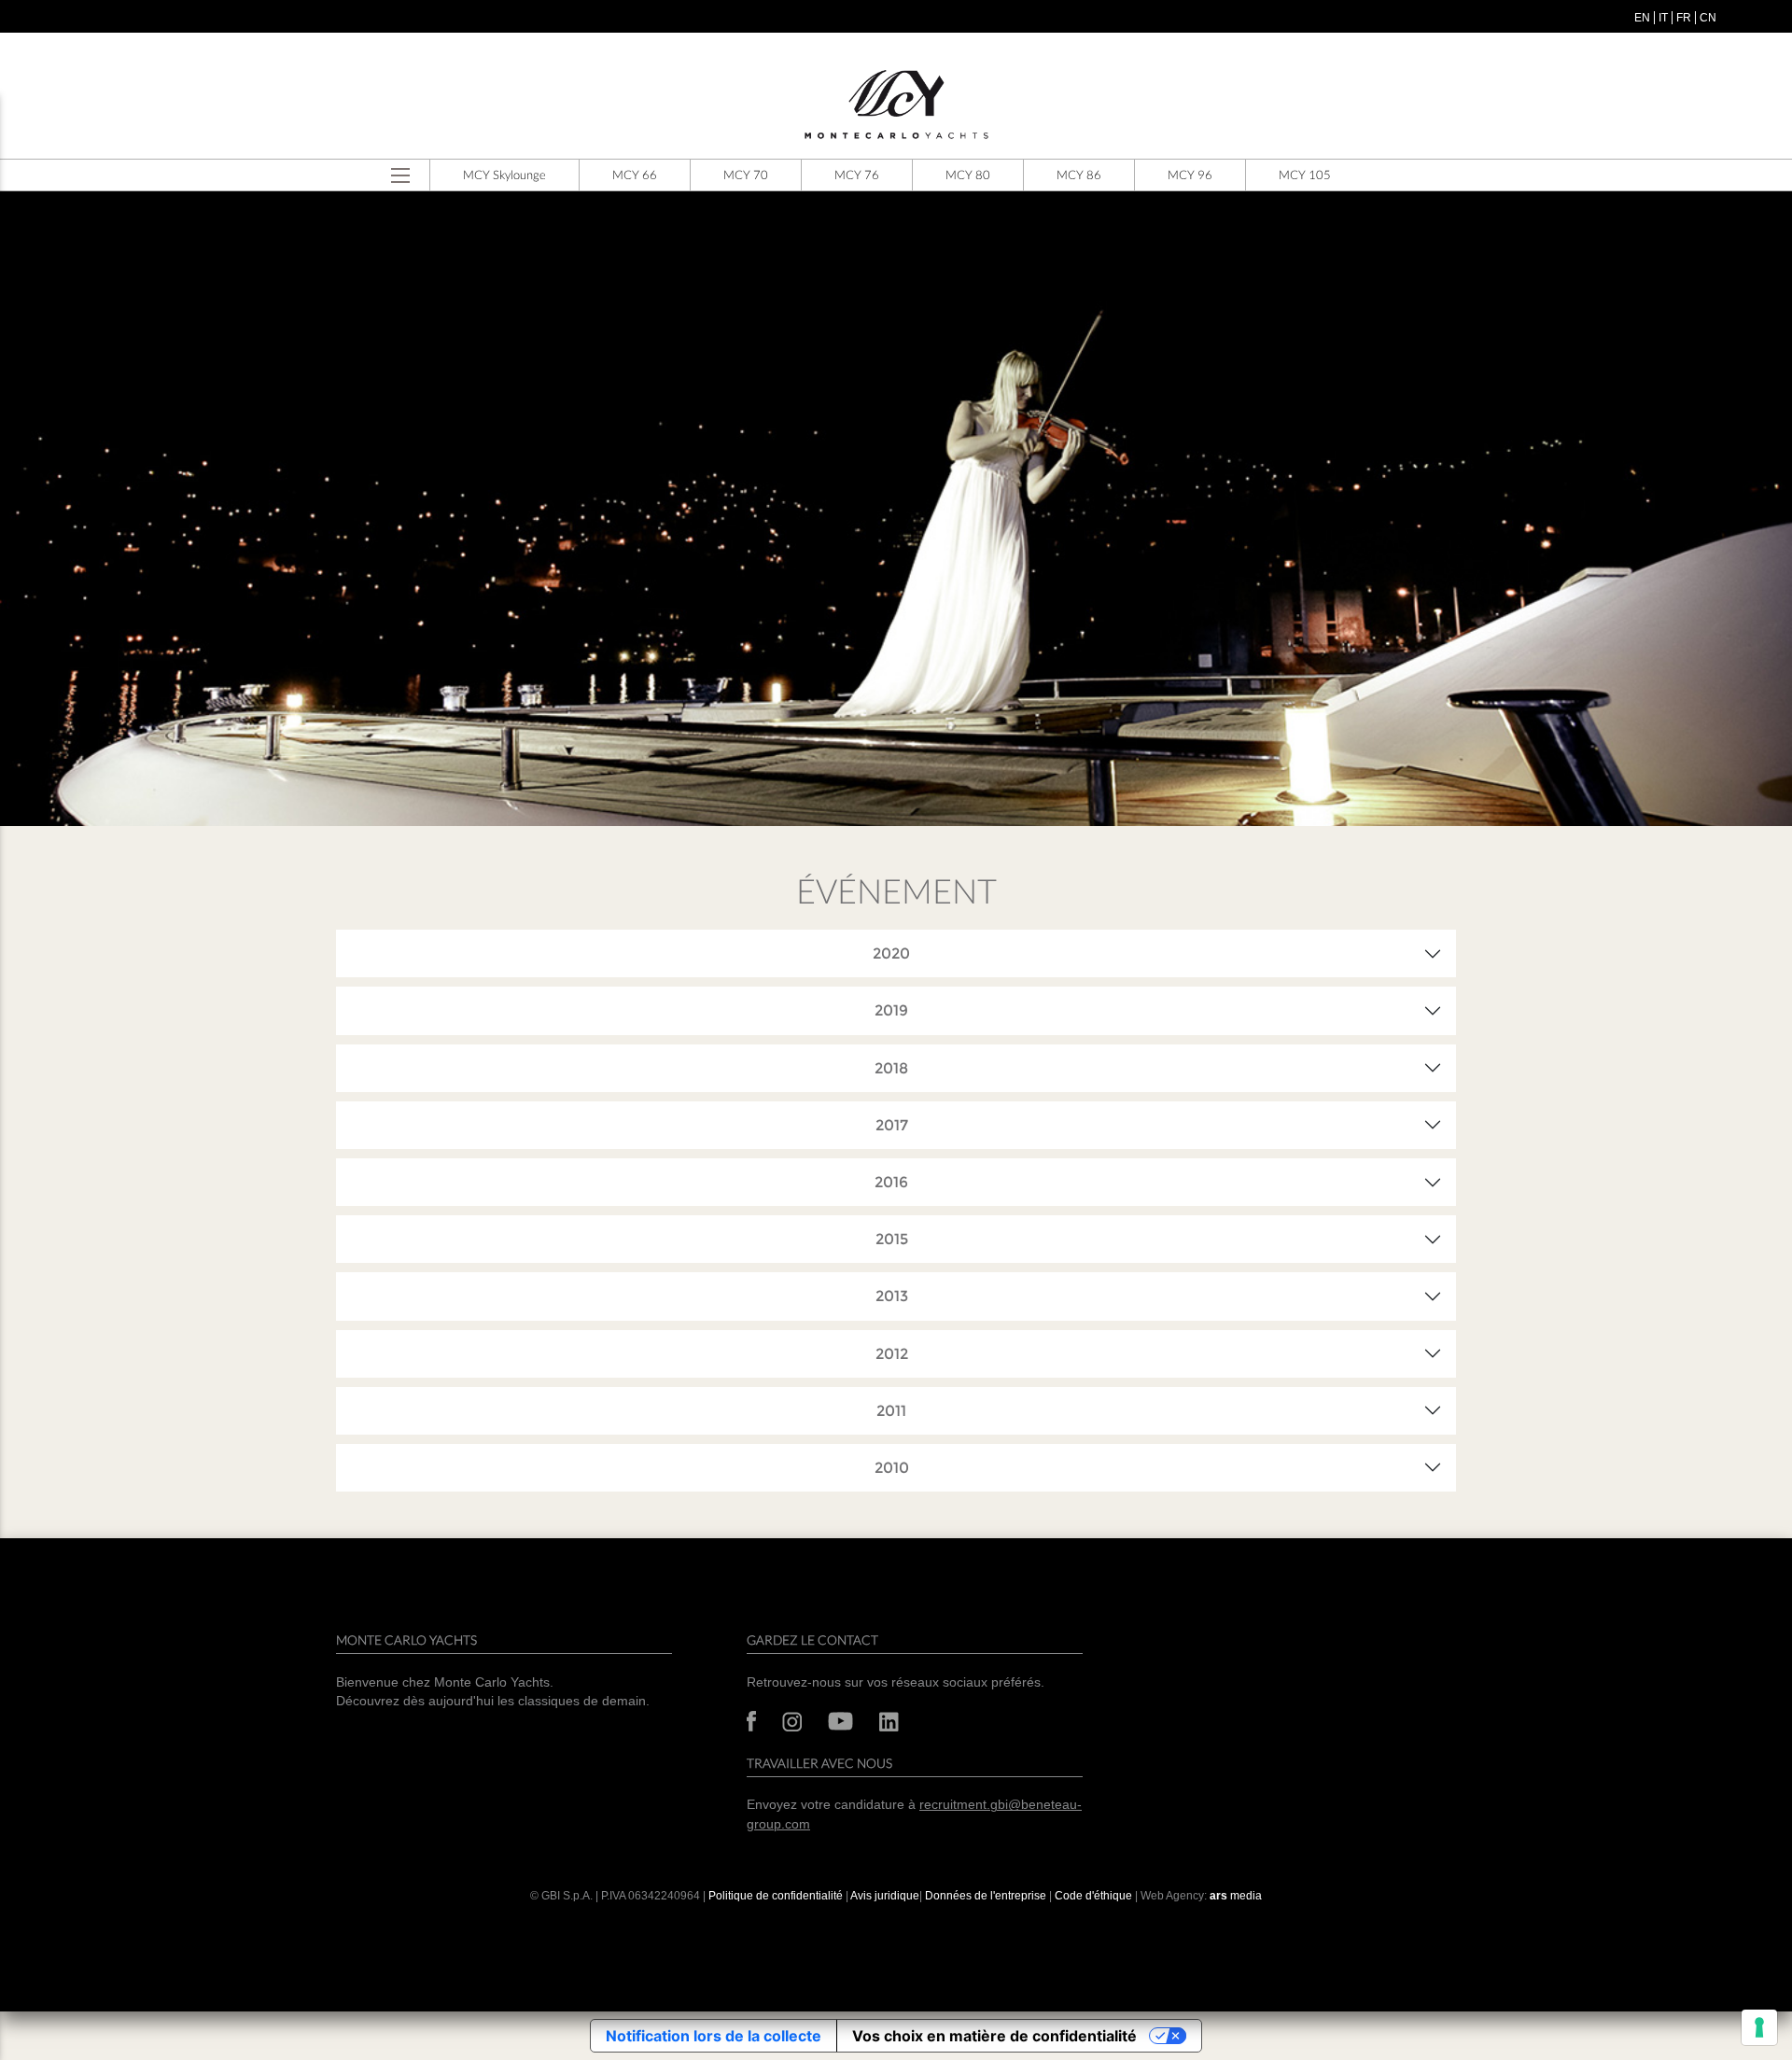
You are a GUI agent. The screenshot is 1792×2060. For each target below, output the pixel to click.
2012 (892, 1354)
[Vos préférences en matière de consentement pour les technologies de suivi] (1759, 2027)
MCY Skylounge (504, 175)
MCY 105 (1305, 175)
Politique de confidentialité (776, 1896)
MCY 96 (1190, 175)
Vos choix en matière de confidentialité (994, 2036)
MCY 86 (1079, 175)
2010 (892, 1468)
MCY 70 (746, 175)
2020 (891, 953)
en (1642, 18)
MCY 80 (968, 175)
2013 (892, 1296)
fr (1684, 18)
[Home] (896, 105)
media (1236, 1896)
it (1663, 18)
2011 (891, 1411)
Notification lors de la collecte (714, 2036)
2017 (892, 1125)
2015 (892, 1239)
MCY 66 (635, 175)
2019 (891, 1010)
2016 (891, 1182)
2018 (891, 1068)
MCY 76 (857, 175)
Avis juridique (885, 1896)
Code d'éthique (1093, 1896)
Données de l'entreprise (986, 1896)
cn (1708, 18)
